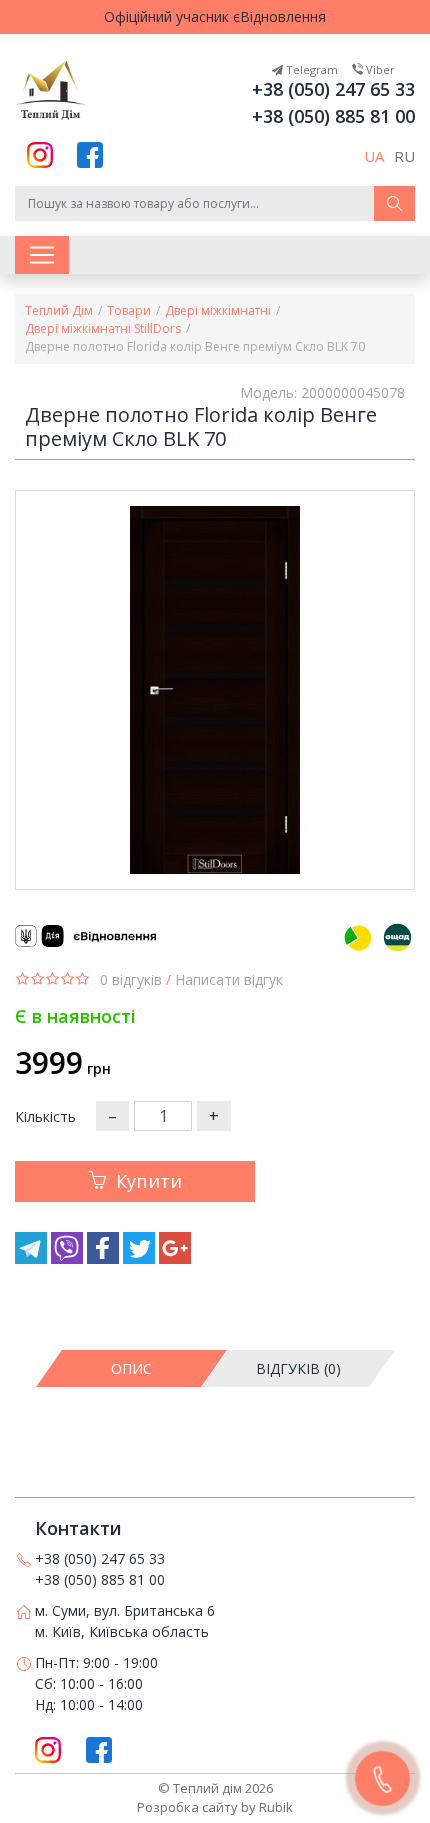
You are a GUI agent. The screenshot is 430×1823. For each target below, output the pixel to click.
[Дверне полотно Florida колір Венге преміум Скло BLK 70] (215, 690)
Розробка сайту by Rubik (215, 1807)
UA (374, 156)
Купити (149, 1181)
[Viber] (69, 1258)
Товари (129, 310)
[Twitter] (141, 1258)
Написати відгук (229, 979)
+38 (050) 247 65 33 (333, 89)
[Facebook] (105, 1258)
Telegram (310, 69)
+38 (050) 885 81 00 (333, 116)
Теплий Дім (59, 310)
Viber (379, 69)
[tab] (132, 1368)
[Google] (175, 1258)
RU (404, 156)
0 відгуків (131, 979)
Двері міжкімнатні (218, 310)
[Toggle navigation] (42, 255)
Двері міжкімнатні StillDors (103, 328)
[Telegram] (33, 1258)
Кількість (45, 1116)
